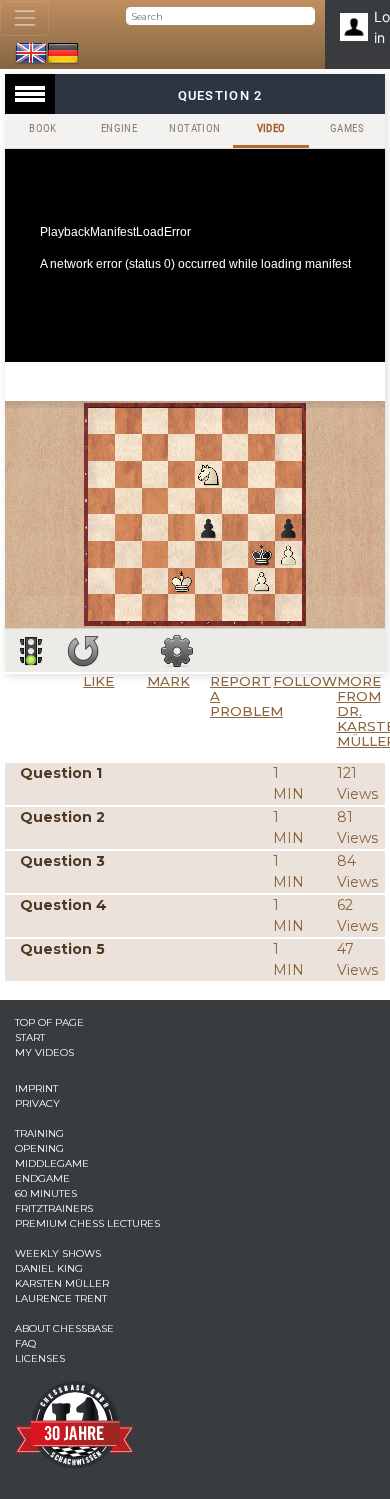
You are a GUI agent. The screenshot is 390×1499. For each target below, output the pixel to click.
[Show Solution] (31, 651)
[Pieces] (177, 651)
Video (271, 128)
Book (43, 128)
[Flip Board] (83, 651)
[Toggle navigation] (24, 18)
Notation (194, 128)
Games (347, 128)
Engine (119, 128)
